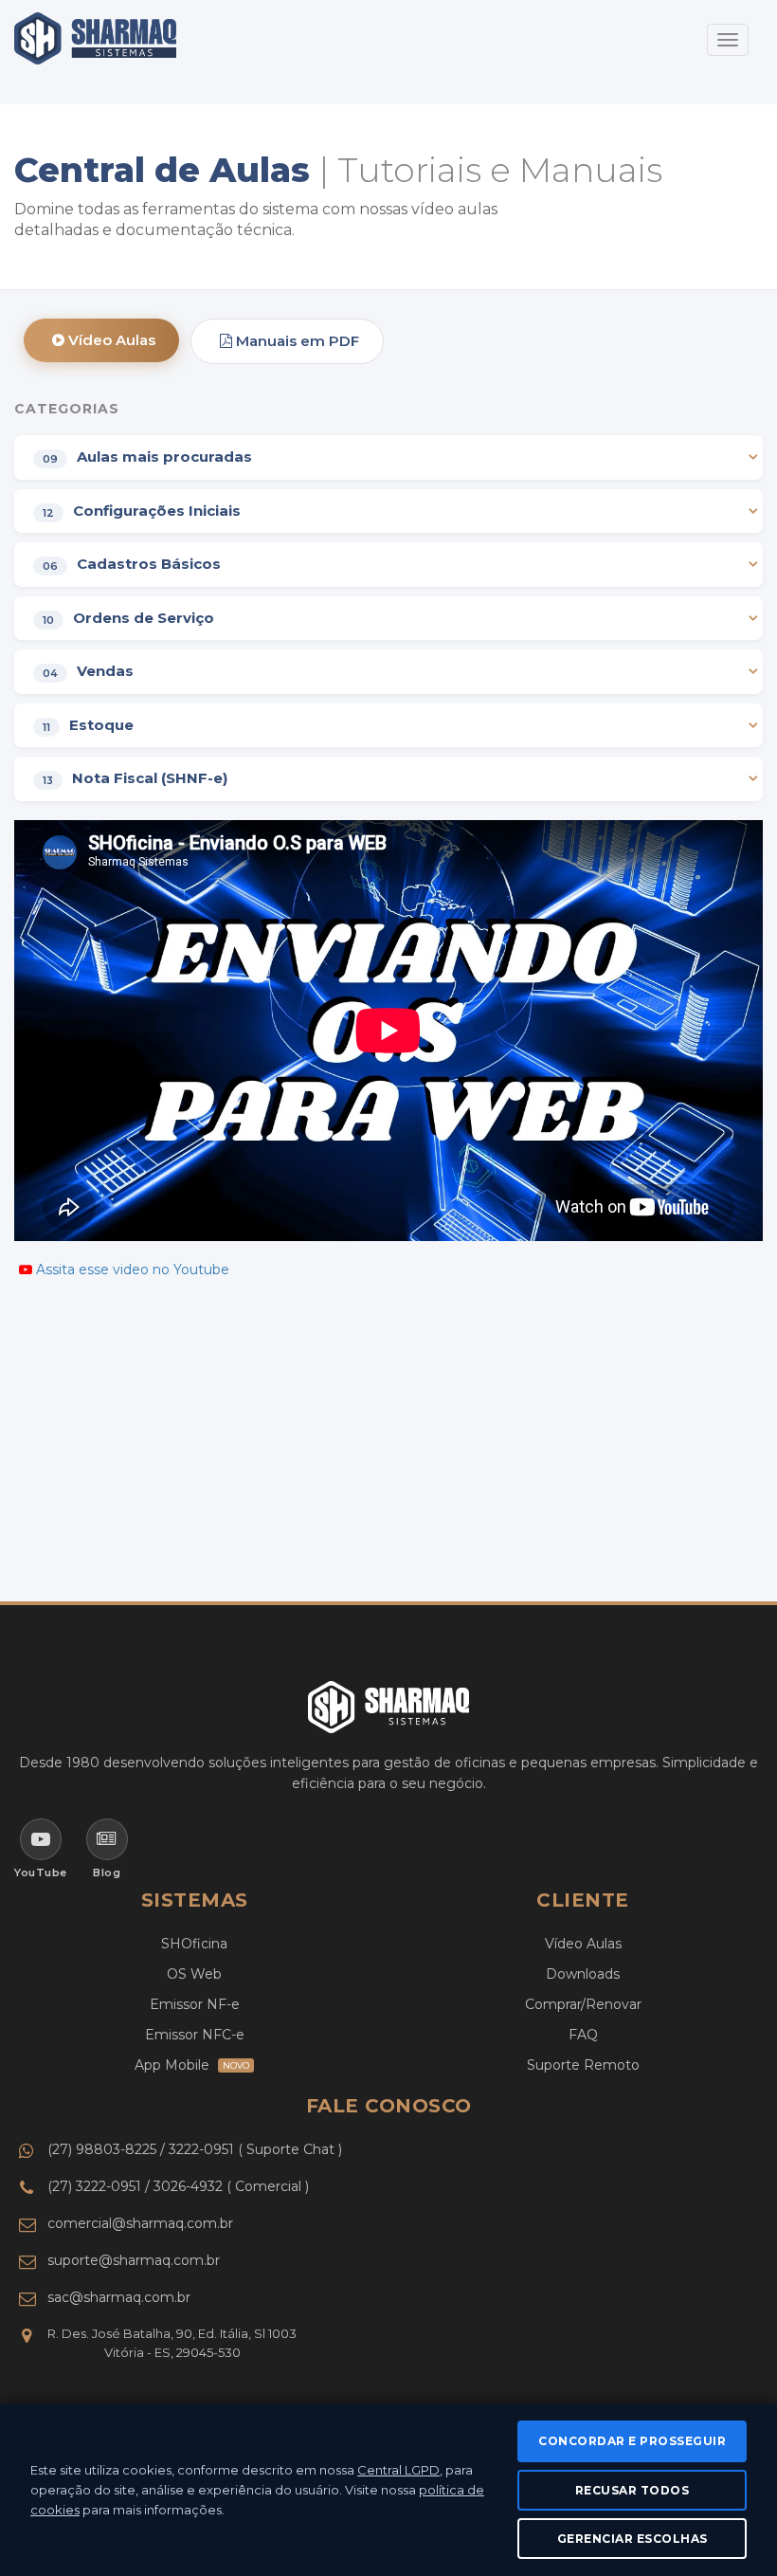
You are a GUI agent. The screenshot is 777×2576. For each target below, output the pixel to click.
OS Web (194, 1974)
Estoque (88, 726)
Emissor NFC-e (195, 2035)
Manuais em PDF (296, 341)
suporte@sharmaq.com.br (134, 2260)
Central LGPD (398, 2470)
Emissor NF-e (195, 2004)
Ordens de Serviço (128, 619)
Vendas (88, 672)
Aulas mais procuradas (147, 457)
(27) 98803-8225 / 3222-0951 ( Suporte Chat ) (195, 2149)
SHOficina (194, 1944)
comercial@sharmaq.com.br (140, 2223)
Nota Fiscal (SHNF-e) (135, 779)
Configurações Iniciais (142, 512)
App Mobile (192, 2065)
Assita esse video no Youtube (133, 1270)
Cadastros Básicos (132, 565)
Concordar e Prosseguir (632, 2441)
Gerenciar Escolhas (632, 2539)
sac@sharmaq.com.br (119, 2297)
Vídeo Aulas (110, 340)
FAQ (583, 2035)
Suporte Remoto (583, 2065)
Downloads (583, 1974)
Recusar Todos (632, 2490)
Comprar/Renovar (583, 2004)
